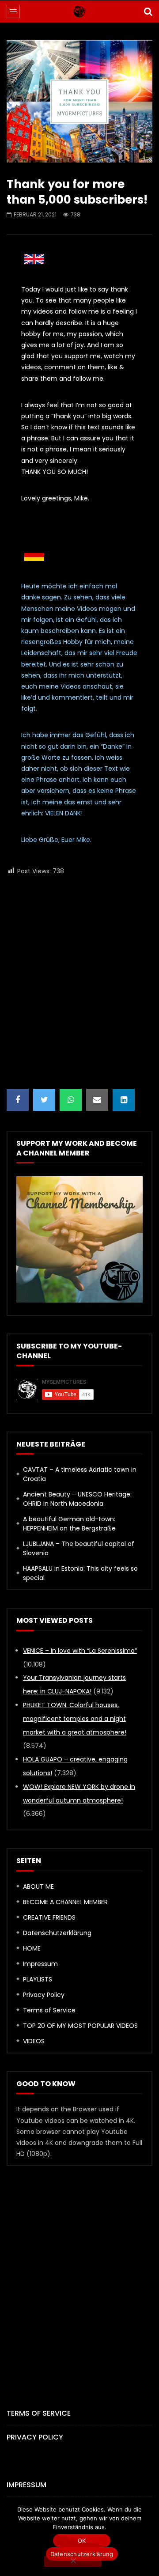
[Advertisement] (79, 983)
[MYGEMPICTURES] (79, 11)
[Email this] (97, 1100)
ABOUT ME (38, 1887)
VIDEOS (34, 2041)
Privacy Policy (44, 1995)
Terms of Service (49, 2010)
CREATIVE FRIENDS (49, 1917)
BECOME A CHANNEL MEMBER (65, 1902)
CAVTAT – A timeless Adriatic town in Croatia (80, 1474)
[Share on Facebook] (18, 1100)
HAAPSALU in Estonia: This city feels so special (80, 1573)
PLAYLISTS (38, 1979)
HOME (32, 1948)
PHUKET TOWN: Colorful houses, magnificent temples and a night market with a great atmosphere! (75, 1719)
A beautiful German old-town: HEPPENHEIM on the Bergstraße (69, 1524)
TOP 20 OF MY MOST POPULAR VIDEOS (80, 2026)
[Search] (148, 11)
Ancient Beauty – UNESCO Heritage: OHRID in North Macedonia (77, 1499)
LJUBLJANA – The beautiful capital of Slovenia (79, 1548)
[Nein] (73, 2561)
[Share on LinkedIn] (124, 1100)
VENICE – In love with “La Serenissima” (80, 1651)
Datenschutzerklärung (57, 1933)
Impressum (40, 1964)
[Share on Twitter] (44, 1100)
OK (82, 2541)
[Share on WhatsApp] (71, 1100)
